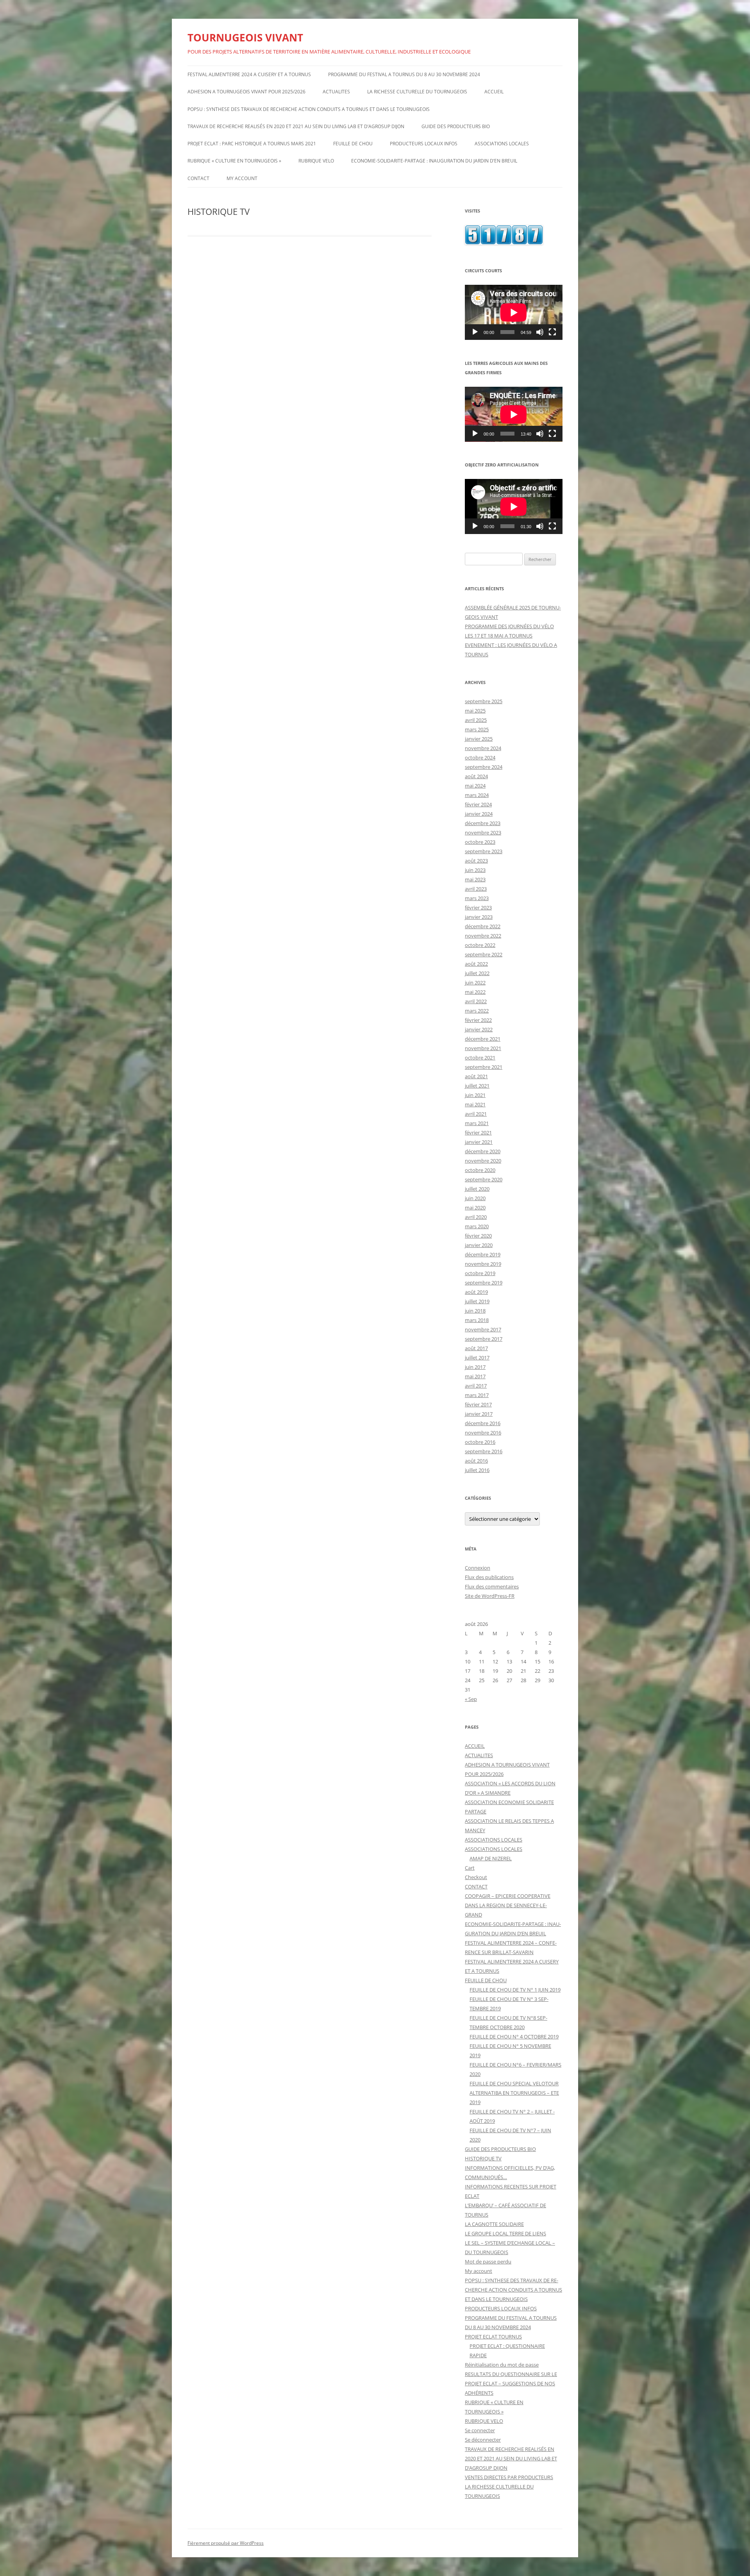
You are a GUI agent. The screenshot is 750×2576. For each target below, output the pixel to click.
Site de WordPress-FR (490, 1596)
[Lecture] (475, 332)
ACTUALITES (336, 92)
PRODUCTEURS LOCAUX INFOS (424, 144)
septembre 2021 (484, 1067)
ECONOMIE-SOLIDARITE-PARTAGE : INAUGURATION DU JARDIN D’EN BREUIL (434, 161)
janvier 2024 (479, 814)
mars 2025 (477, 729)
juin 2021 (475, 1095)
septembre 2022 (484, 954)
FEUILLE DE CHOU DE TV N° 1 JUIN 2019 (515, 1990)
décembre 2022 (483, 926)
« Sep (471, 1699)
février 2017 (478, 1404)
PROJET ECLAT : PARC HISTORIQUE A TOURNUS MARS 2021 (252, 144)
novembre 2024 (483, 748)
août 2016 (476, 1461)
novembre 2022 (483, 936)
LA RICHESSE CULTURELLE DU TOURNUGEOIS (417, 92)
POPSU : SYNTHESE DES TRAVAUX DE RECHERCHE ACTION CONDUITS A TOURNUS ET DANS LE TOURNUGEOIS (309, 109)
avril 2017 (476, 1386)
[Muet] (540, 332)
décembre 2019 (483, 1254)
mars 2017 (477, 1395)
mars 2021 (477, 1123)
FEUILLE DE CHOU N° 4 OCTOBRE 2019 (514, 2037)
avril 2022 (476, 1001)
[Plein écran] (552, 332)
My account (242, 178)
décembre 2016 (483, 1423)
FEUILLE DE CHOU (353, 144)
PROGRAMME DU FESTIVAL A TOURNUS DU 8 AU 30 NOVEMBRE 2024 (404, 74)
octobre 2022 (480, 945)
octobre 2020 (480, 1170)
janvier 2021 (479, 1142)
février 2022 (478, 1020)
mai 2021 (475, 1104)
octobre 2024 (480, 757)
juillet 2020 (477, 1189)
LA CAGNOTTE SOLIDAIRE (494, 2224)
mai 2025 (475, 711)
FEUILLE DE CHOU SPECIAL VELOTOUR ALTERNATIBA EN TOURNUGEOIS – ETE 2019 (514, 2093)
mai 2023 (475, 879)
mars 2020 (477, 1226)
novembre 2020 (483, 1161)
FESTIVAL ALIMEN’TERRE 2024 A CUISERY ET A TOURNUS (249, 74)
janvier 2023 (479, 917)
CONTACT (198, 178)
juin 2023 (475, 870)
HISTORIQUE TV (483, 2158)
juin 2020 (475, 1198)
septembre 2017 (484, 1339)
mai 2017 (475, 1376)
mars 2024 (477, 795)
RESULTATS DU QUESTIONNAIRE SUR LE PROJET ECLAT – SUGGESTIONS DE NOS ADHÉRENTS (511, 2383)
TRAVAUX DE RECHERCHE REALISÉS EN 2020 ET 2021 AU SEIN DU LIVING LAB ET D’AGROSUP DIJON (296, 126)
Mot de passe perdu (488, 2262)
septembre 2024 (484, 767)
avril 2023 (476, 889)
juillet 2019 (477, 1301)
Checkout (476, 1877)
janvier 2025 (479, 739)
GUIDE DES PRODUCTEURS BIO (456, 126)
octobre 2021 (480, 1058)
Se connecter (480, 2430)
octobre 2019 (480, 1273)
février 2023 (478, 907)
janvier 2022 (479, 1029)
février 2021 (478, 1133)
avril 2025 (476, 720)
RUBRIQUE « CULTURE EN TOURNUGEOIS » (234, 161)
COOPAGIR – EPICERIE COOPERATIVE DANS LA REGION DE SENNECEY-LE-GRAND (508, 1905)
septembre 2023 (484, 851)
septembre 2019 (484, 1283)
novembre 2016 (483, 1433)
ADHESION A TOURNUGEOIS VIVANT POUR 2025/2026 (246, 92)
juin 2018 (475, 1311)
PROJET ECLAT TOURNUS (493, 2337)
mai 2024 (475, 786)
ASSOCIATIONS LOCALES (502, 144)
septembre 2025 (484, 701)
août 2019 (476, 1292)
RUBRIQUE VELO (316, 161)
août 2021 (476, 1076)
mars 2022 (477, 1011)
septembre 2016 (484, 1451)
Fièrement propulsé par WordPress (226, 2543)
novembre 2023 (483, 832)
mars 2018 (477, 1320)
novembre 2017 (483, 1329)
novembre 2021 (483, 1048)
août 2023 (476, 861)
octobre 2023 (480, 842)
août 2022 (476, 964)
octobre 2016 (480, 1442)
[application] (514, 312)
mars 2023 (477, 898)
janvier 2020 (479, 1245)
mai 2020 (475, 1208)
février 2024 (478, 804)
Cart (470, 1868)
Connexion (478, 1568)
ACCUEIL (494, 92)
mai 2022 (475, 992)
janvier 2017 (479, 1414)
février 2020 (478, 1236)
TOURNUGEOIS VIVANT (245, 38)
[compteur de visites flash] (504, 243)
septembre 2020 (484, 1179)
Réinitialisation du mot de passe (502, 2365)
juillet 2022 (477, 973)
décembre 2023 (483, 823)
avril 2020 (476, 1217)
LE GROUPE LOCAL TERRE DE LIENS (505, 2233)
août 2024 (476, 776)
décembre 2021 (483, 1039)
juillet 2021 (477, 1086)
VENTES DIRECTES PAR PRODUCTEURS (509, 2477)
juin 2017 (475, 1367)
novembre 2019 (483, 1264)
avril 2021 (476, 1114)
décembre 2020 (483, 1151)
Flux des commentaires (492, 1586)
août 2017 (476, 1348)
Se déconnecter (483, 2440)
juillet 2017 (477, 1358)
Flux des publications (489, 1577)
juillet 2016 (477, 1470)
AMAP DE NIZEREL (491, 1858)
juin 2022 (475, 983)
